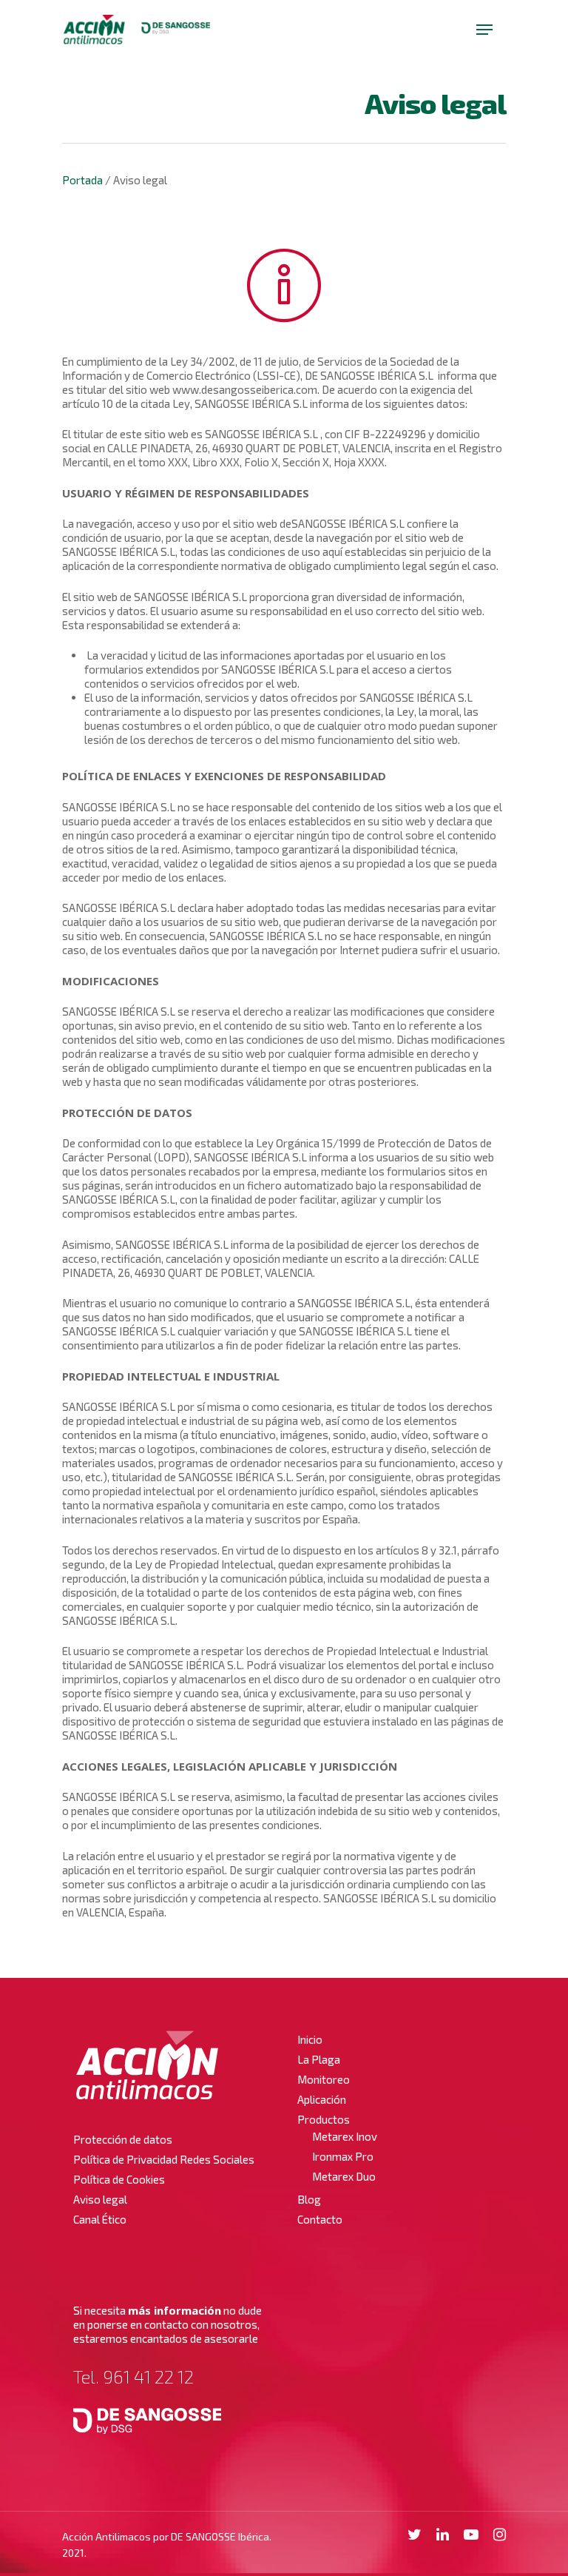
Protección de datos (123, 2139)
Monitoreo (324, 2079)
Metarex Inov (345, 2136)
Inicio (310, 2039)
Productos (324, 2119)
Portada (82, 180)
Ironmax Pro (343, 2156)
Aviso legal (100, 2199)
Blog (309, 2199)
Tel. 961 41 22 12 (133, 2377)
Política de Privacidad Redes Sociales (164, 2159)
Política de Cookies (119, 2179)
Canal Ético (100, 2219)
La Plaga (319, 2059)
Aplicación (322, 2099)
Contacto (320, 2219)
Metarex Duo (344, 2176)
